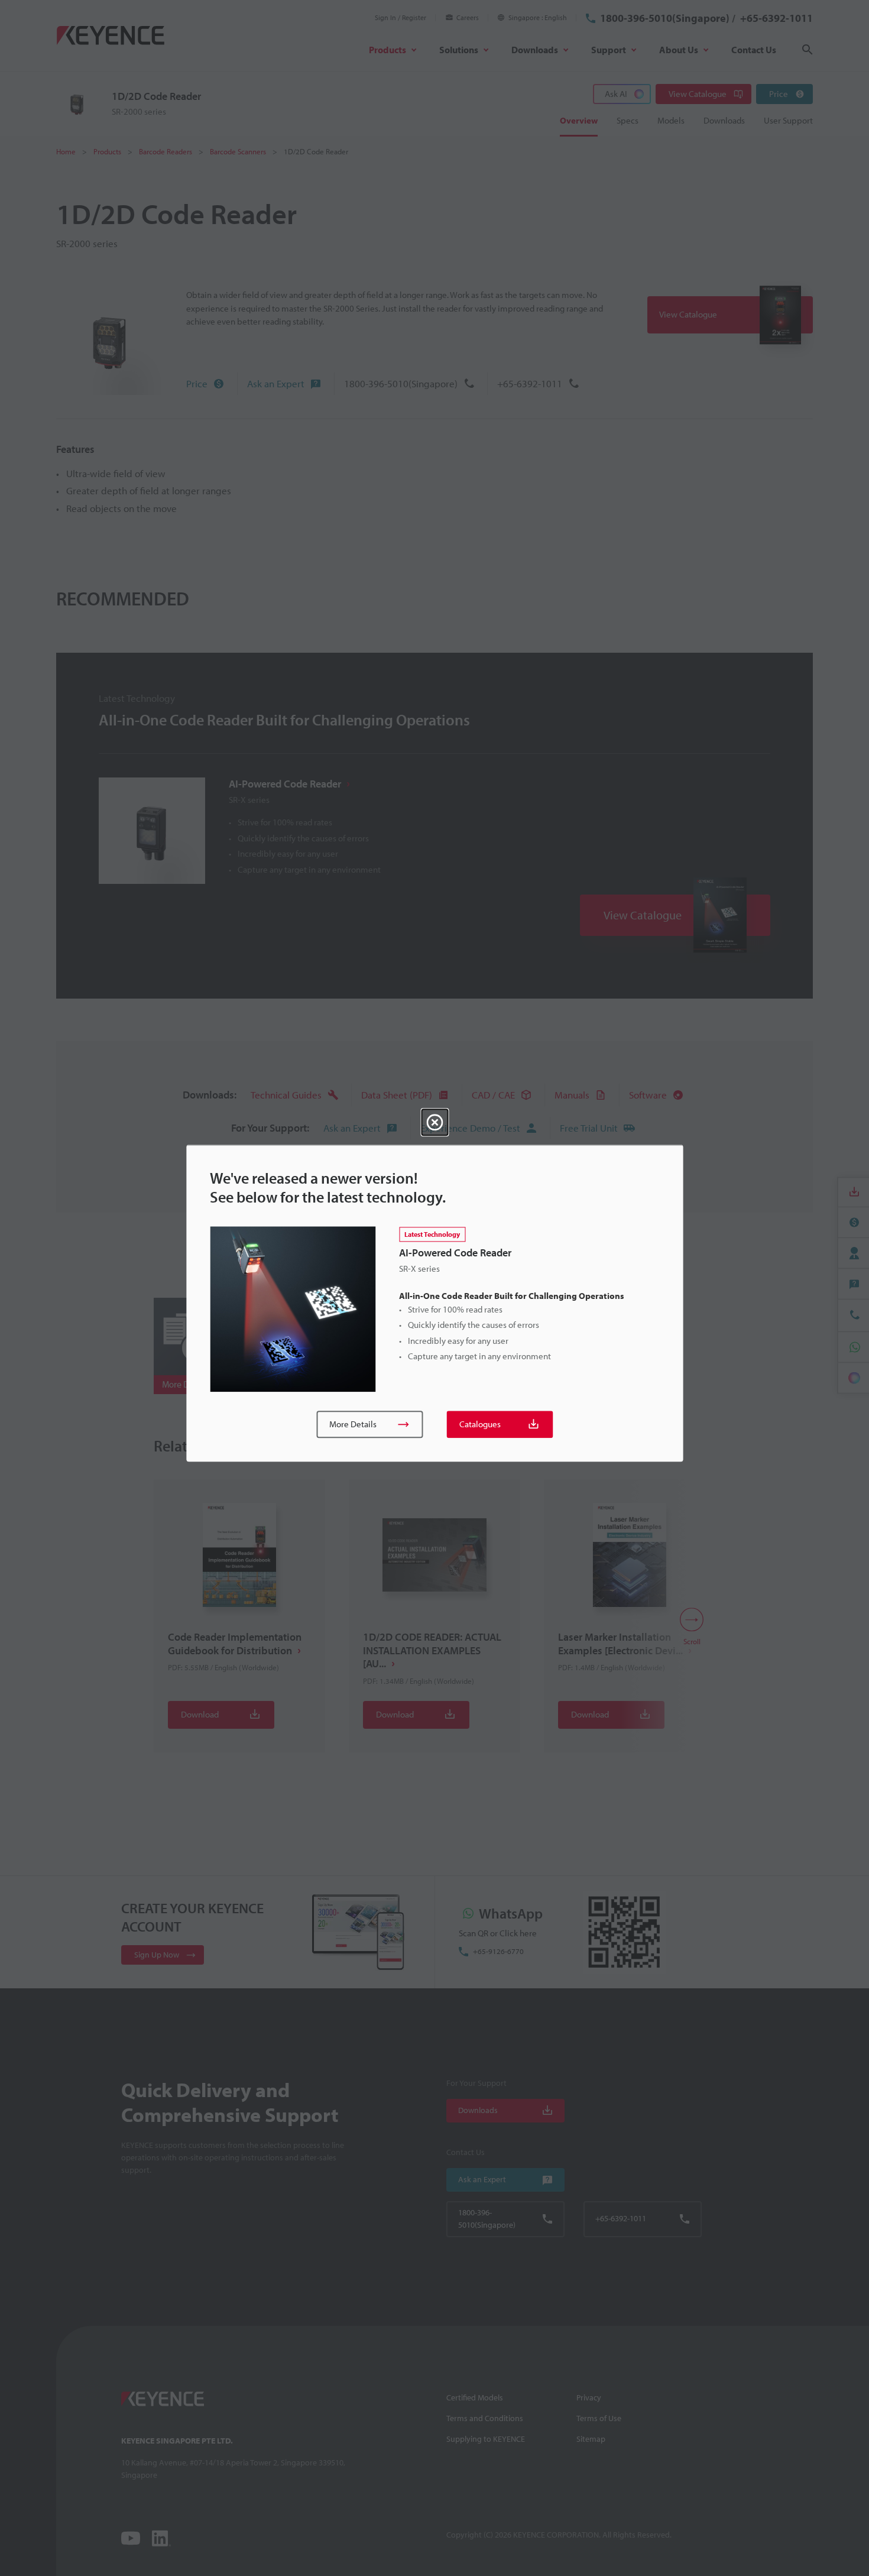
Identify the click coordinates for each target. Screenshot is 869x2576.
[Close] (434, 1122)
